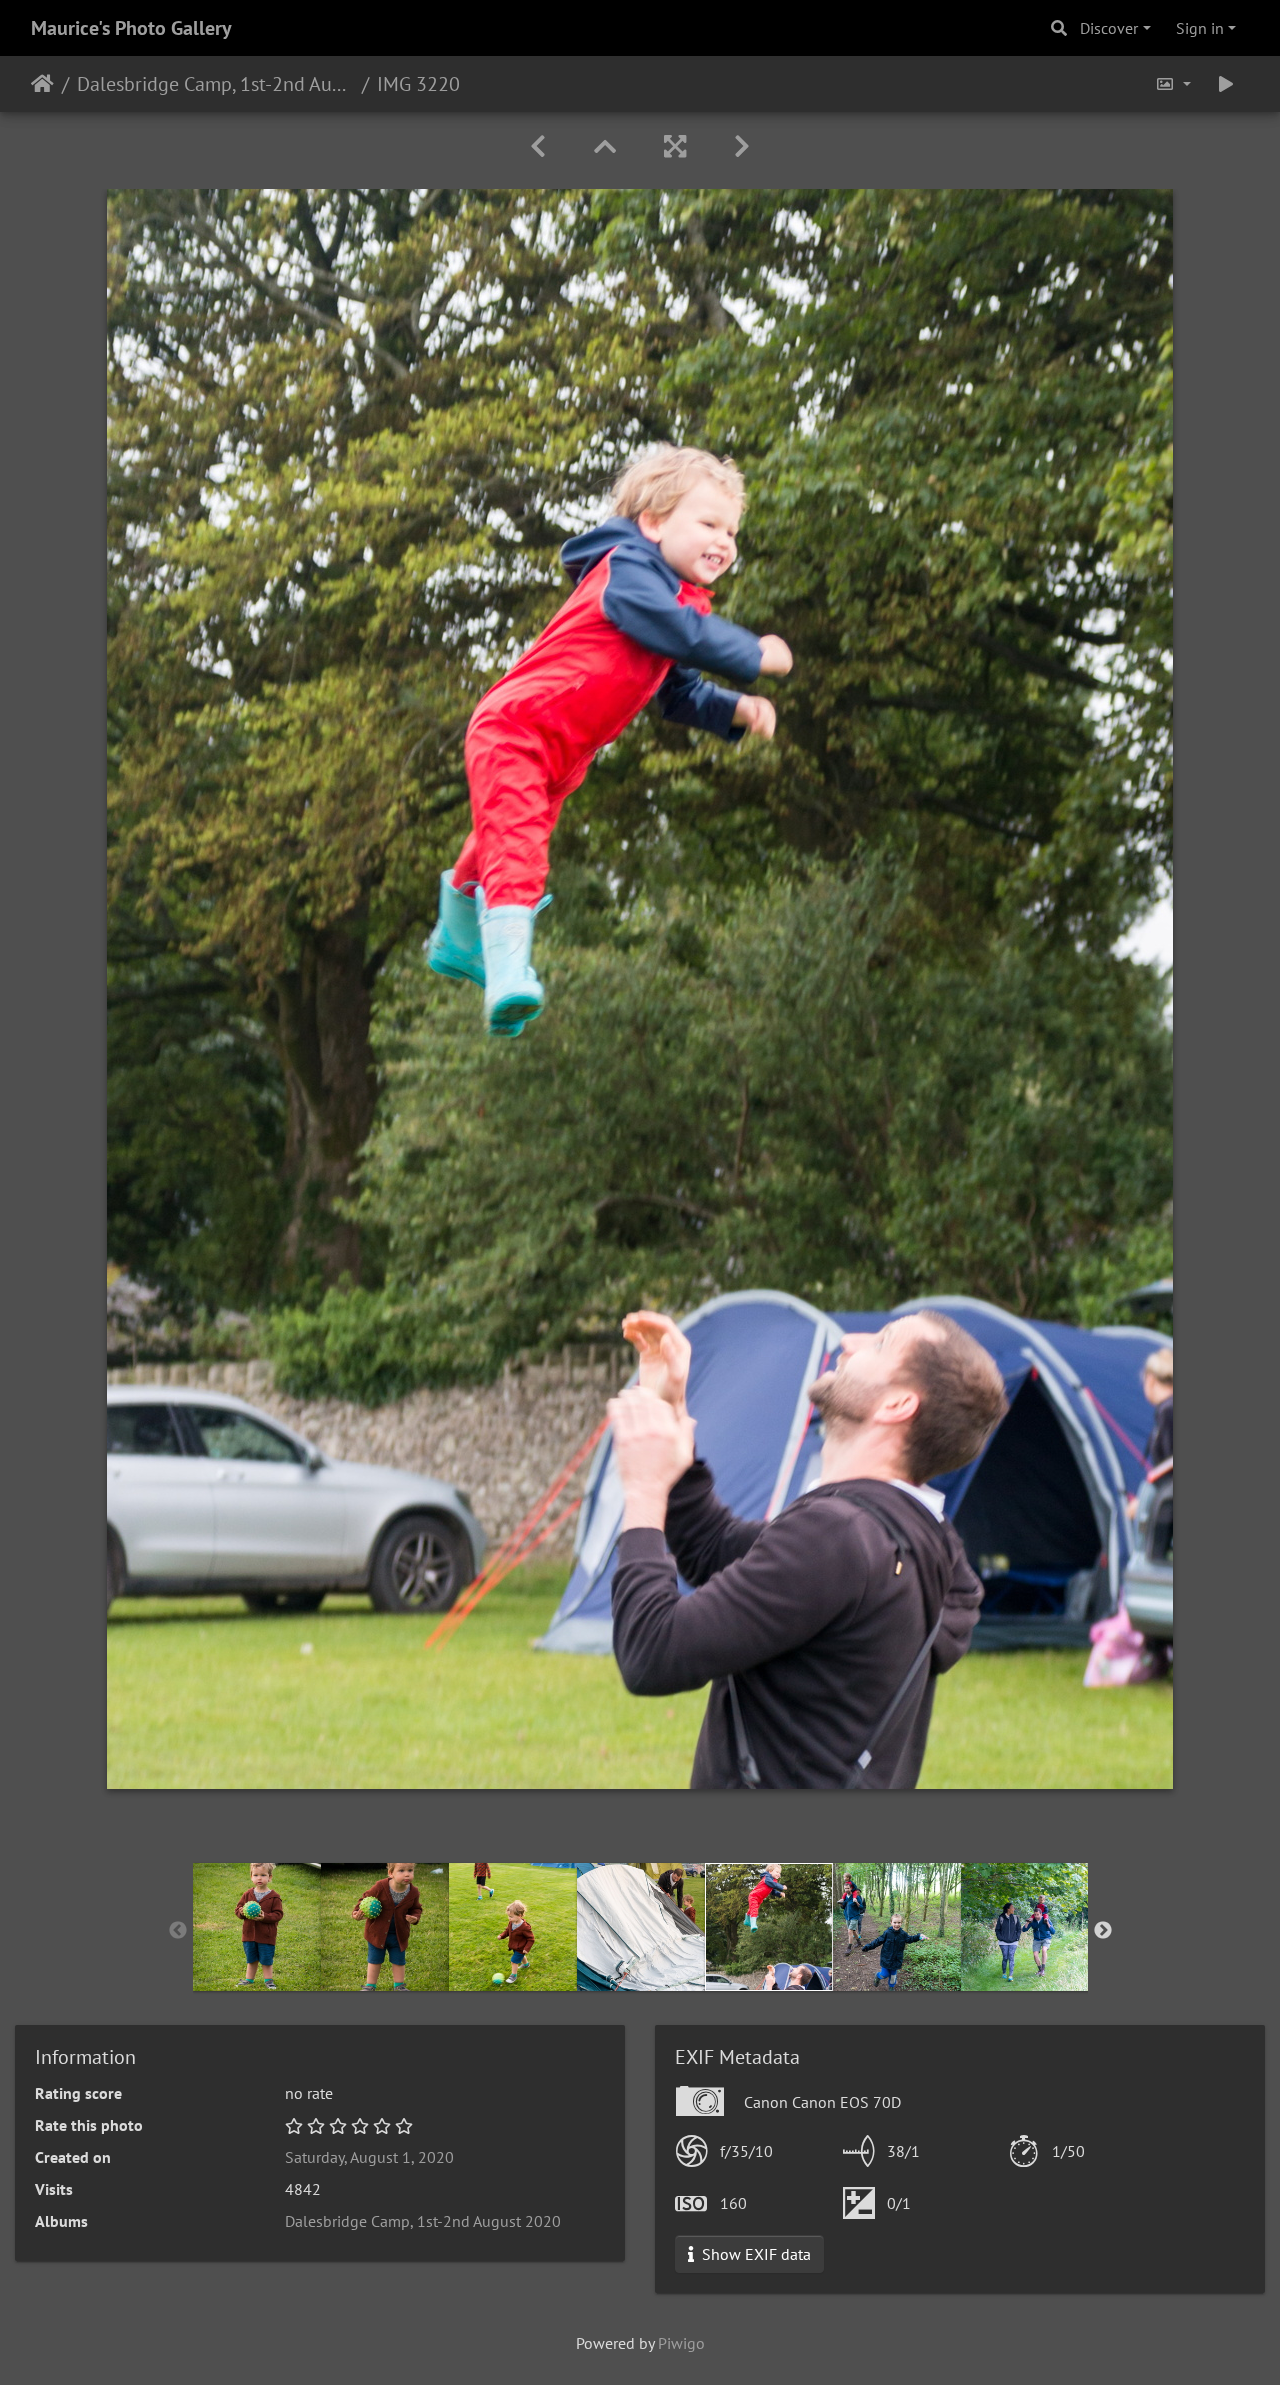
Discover (1109, 28)
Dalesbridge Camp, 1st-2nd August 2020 (215, 84)
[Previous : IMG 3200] (538, 146)
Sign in (1200, 28)
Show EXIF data (754, 2254)
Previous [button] (178, 1931)
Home (42, 84)
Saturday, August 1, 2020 (369, 2157)
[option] (257, 1927)
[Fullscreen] (675, 146)
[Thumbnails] (605, 146)
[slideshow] (1226, 84)
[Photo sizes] (1173, 84)
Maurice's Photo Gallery (131, 28)
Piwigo (681, 2343)
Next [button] (1103, 1931)
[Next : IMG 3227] (742, 146)
